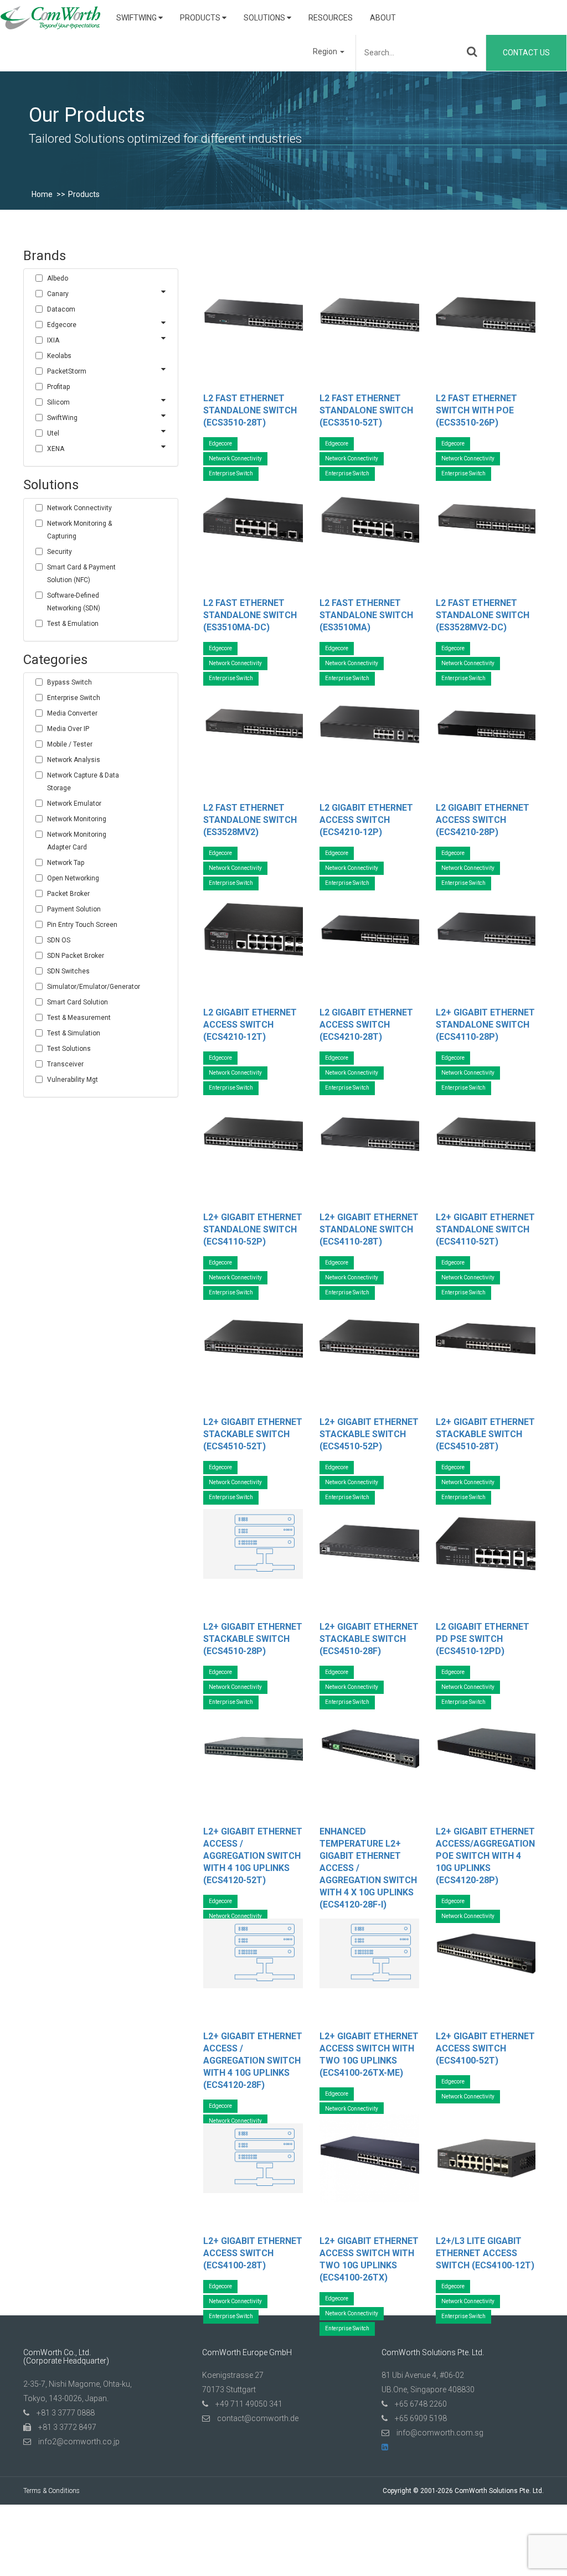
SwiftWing (137, 18)
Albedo (58, 278)
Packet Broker (68, 894)
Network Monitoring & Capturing (79, 530)
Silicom (58, 402)
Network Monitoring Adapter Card (77, 841)
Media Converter (72, 713)
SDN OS (59, 940)
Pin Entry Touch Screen (82, 925)
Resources (331, 18)
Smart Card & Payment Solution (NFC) (81, 574)
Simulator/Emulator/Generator (89, 987)
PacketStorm (67, 371)
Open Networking (73, 878)
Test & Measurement (79, 1018)
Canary (58, 294)
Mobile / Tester (70, 744)
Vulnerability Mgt (73, 1080)
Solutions (265, 18)
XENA (56, 449)
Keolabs (59, 356)
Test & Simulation (74, 1033)
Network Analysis (74, 760)
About (383, 18)
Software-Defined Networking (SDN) (74, 602)
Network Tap (66, 863)
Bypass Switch (69, 682)
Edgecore (62, 325)
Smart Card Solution (78, 1002)
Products (201, 18)
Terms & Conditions (51, 2491)
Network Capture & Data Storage (83, 782)
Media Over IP (68, 729)
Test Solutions (69, 1049)
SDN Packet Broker (76, 956)
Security (60, 552)
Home (42, 194)
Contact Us (526, 53)
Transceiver (65, 1064)
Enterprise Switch (74, 698)
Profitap (58, 387)
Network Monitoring (77, 819)
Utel (53, 433)
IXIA (53, 340)
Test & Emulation (73, 624)
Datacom (61, 309)
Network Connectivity (79, 508)
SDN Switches (68, 971)
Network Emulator (74, 804)
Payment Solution (74, 909)
